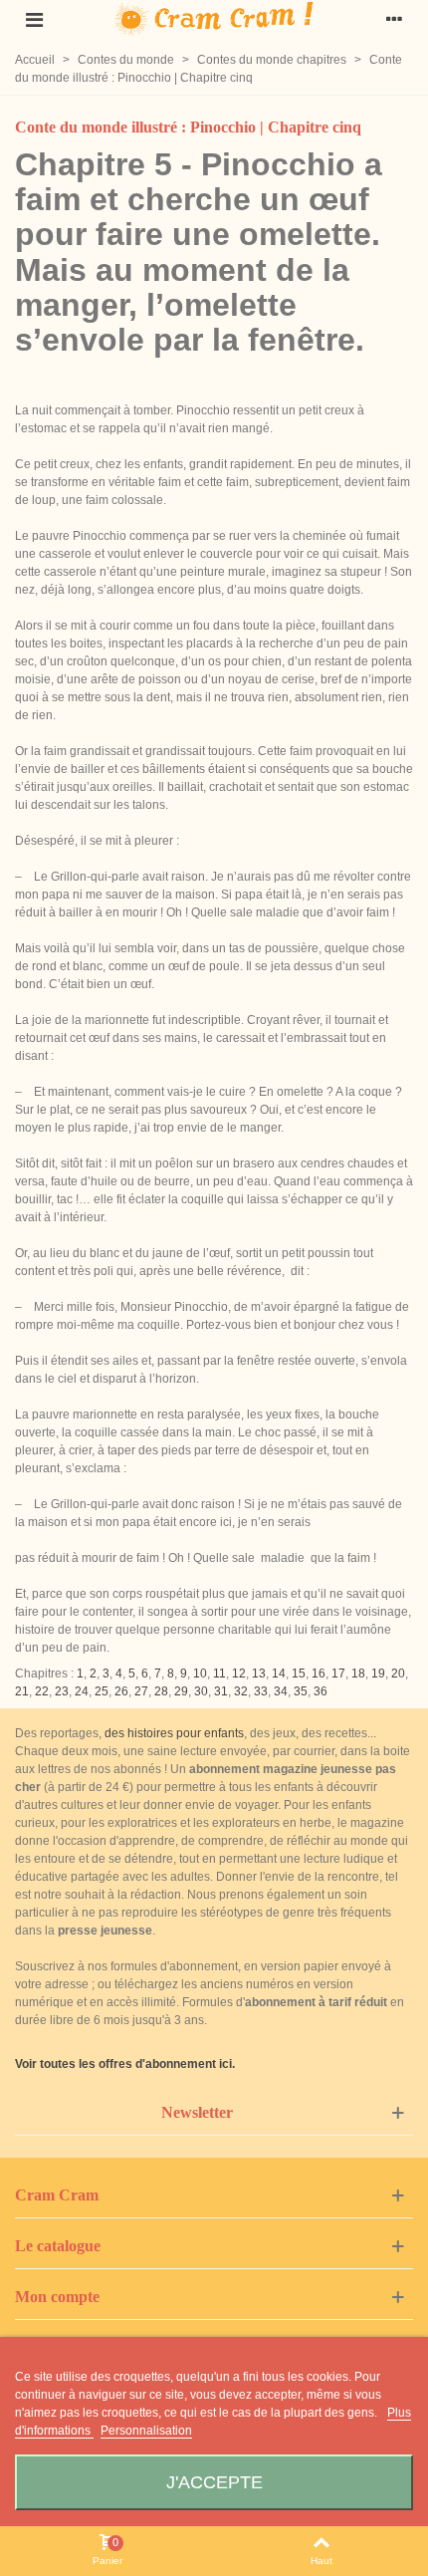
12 (239, 1674)
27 (141, 1691)
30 (201, 1691)
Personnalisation (146, 2431)
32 (241, 1691)
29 (181, 1691)
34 (281, 1691)
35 (301, 1691)
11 (219, 1674)
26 (121, 1691)
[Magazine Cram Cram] (214, 19)
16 (319, 1674)
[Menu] (34, 19)
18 (358, 1674)
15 (299, 1674)
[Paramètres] (394, 19)
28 (161, 1691)
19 (378, 1674)
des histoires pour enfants (174, 1733)
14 (279, 1674)
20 (398, 1674)
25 (102, 1691)
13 (259, 1674)
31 (221, 1691)
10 (200, 1674)
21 (22, 1691)
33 (261, 1691)
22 (42, 1691)
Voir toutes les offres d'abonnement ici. (125, 2064)
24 (82, 1691)
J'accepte (214, 2482)
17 (338, 1674)
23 (62, 1691)
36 (321, 1691)
